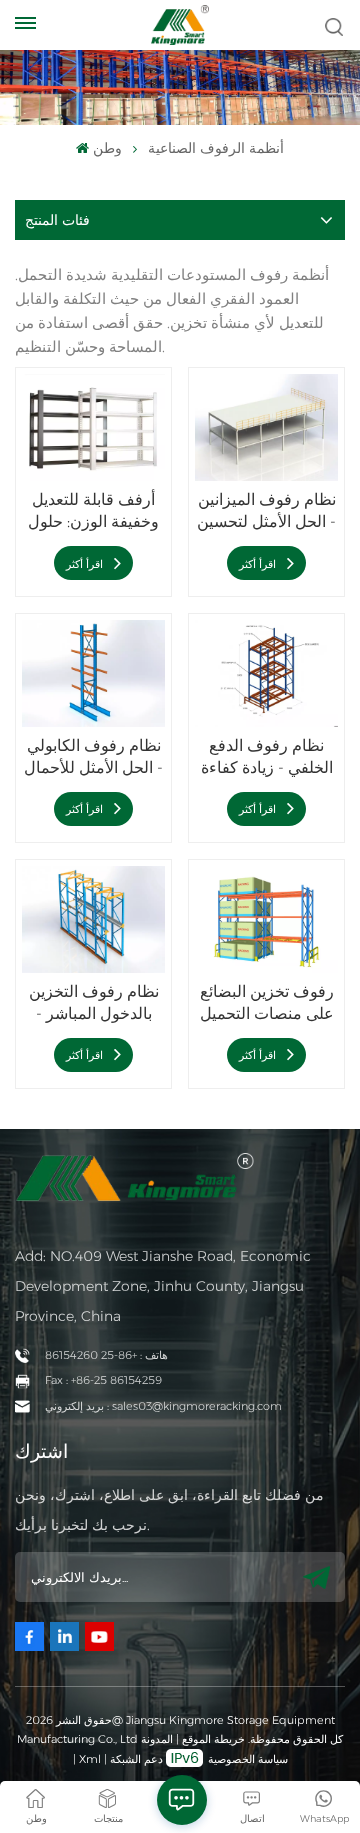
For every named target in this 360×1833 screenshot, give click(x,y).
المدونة (157, 1739)
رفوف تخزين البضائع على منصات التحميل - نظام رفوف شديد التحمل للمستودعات (267, 1003)
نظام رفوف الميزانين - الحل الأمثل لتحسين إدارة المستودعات (266, 511)
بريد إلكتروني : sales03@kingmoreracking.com (163, 1406)
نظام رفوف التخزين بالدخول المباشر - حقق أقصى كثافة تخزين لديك (94, 1003)
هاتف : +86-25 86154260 (106, 1355)
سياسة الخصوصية (248, 1759)
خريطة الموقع (212, 1739)
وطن (107, 148)
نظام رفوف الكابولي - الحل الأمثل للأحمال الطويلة (93, 757)
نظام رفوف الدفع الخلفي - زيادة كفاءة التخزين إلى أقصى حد (267, 757)
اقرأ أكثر (86, 564)
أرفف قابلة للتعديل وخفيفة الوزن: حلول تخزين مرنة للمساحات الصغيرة (93, 511)
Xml (90, 1759)
